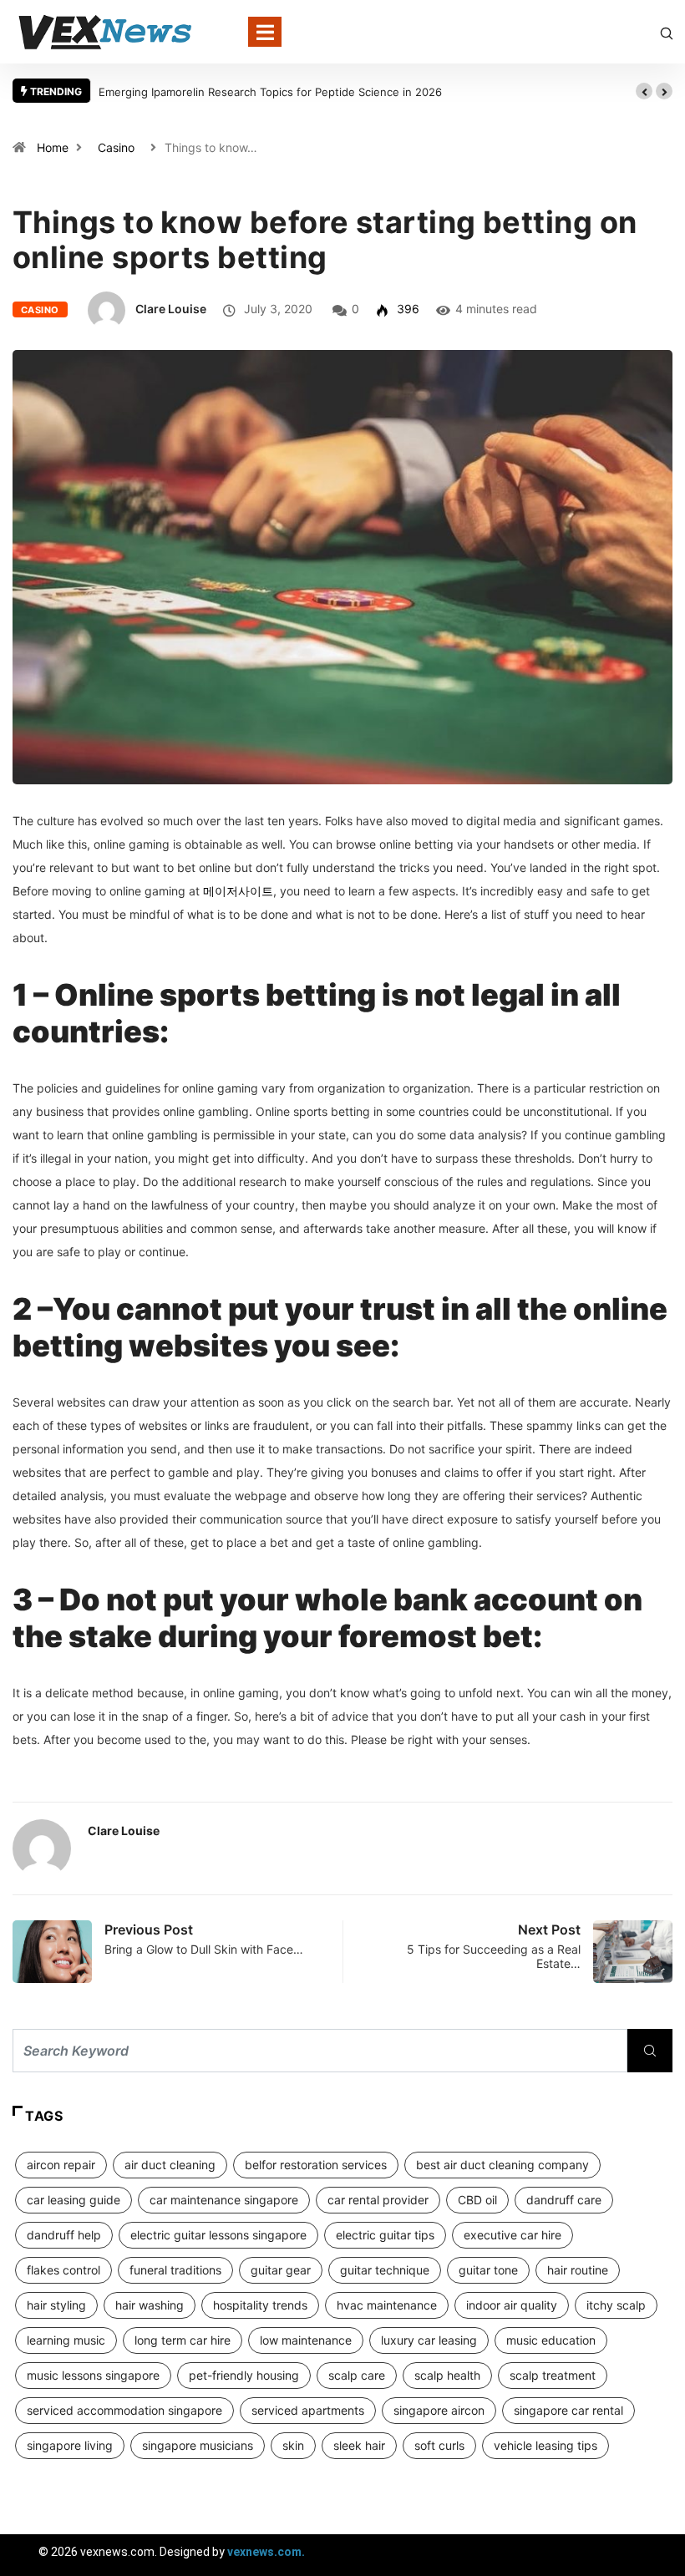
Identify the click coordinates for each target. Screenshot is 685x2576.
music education (551, 2340)
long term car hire (183, 2340)
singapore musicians (198, 2445)
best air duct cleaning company (502, 2165)
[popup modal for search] (667, 31)
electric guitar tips (385, 2235)
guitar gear (281, 2270)
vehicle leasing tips (545, 2445)
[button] (644, 91)
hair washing (150, 2305)
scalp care (357, 2375)
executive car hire (512, 2235)
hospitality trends (260, 2305)
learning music (66, 2340)
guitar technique (385, 2270)
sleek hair (359, 2445)
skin (293, 2445)
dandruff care (564, 2200)
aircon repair (61, 2165)
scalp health (447, 2375)
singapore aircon (439, 2410)
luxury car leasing (429, 2340)
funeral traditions (175, 2270)
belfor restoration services (316, 2165)
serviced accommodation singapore (124, 2410)
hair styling (56, 2305)
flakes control (63, 2270)
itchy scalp (616, 2305)
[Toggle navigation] (265, 32)
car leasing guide (74, 2200)
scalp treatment (553, 2375)
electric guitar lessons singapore (218, 2235)
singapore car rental (568, 2410)
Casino (116, 147)
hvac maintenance (387, 2305)
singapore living (70, 2445)
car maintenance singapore (224, 2200)
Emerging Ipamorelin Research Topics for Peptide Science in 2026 (270, 92)
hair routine (578, 2270)
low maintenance (306, 2340)
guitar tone (488, 2270)
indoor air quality (512, 2305)
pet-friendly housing (244, 2375)
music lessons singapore (93, 2375)
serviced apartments (308, 2410)
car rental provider (378, 2200)
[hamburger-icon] (658, 2555)
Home (53, 147)
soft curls (439, 2445)
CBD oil (477, 2200)
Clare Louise (171, 309)
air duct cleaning (170, 2165)
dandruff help (64, 2235)
